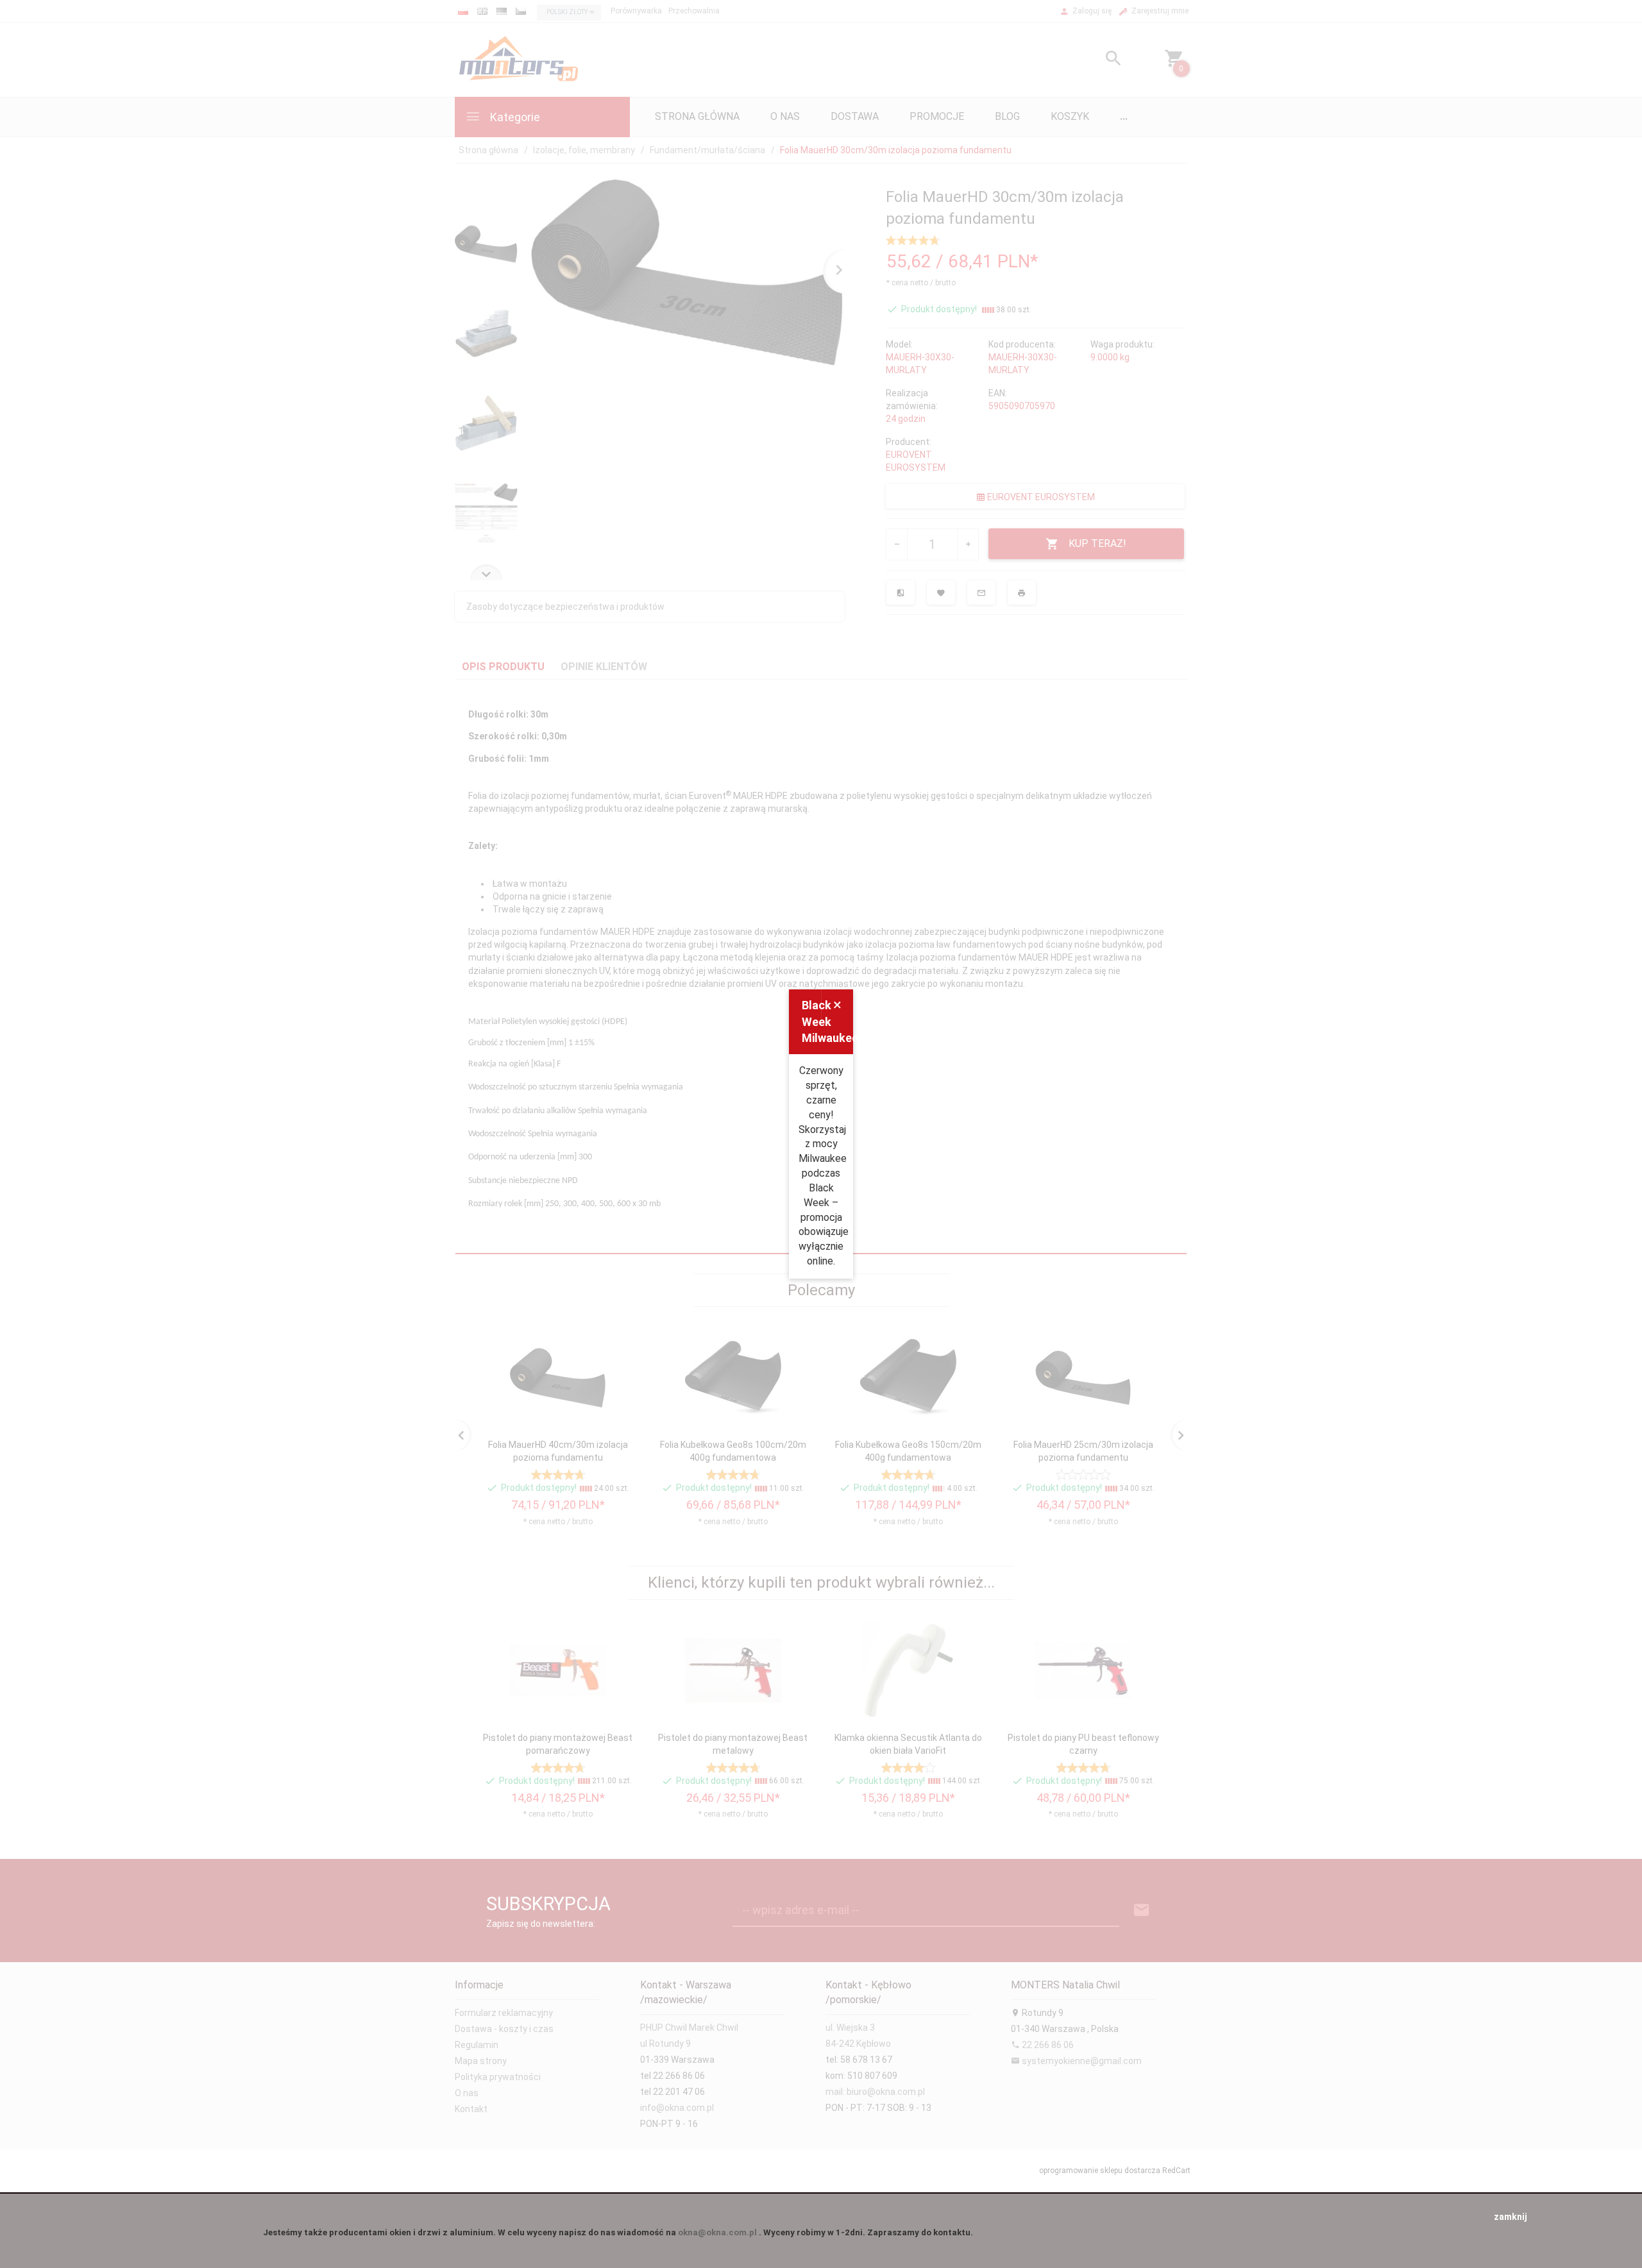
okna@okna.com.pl (717, 2232)
